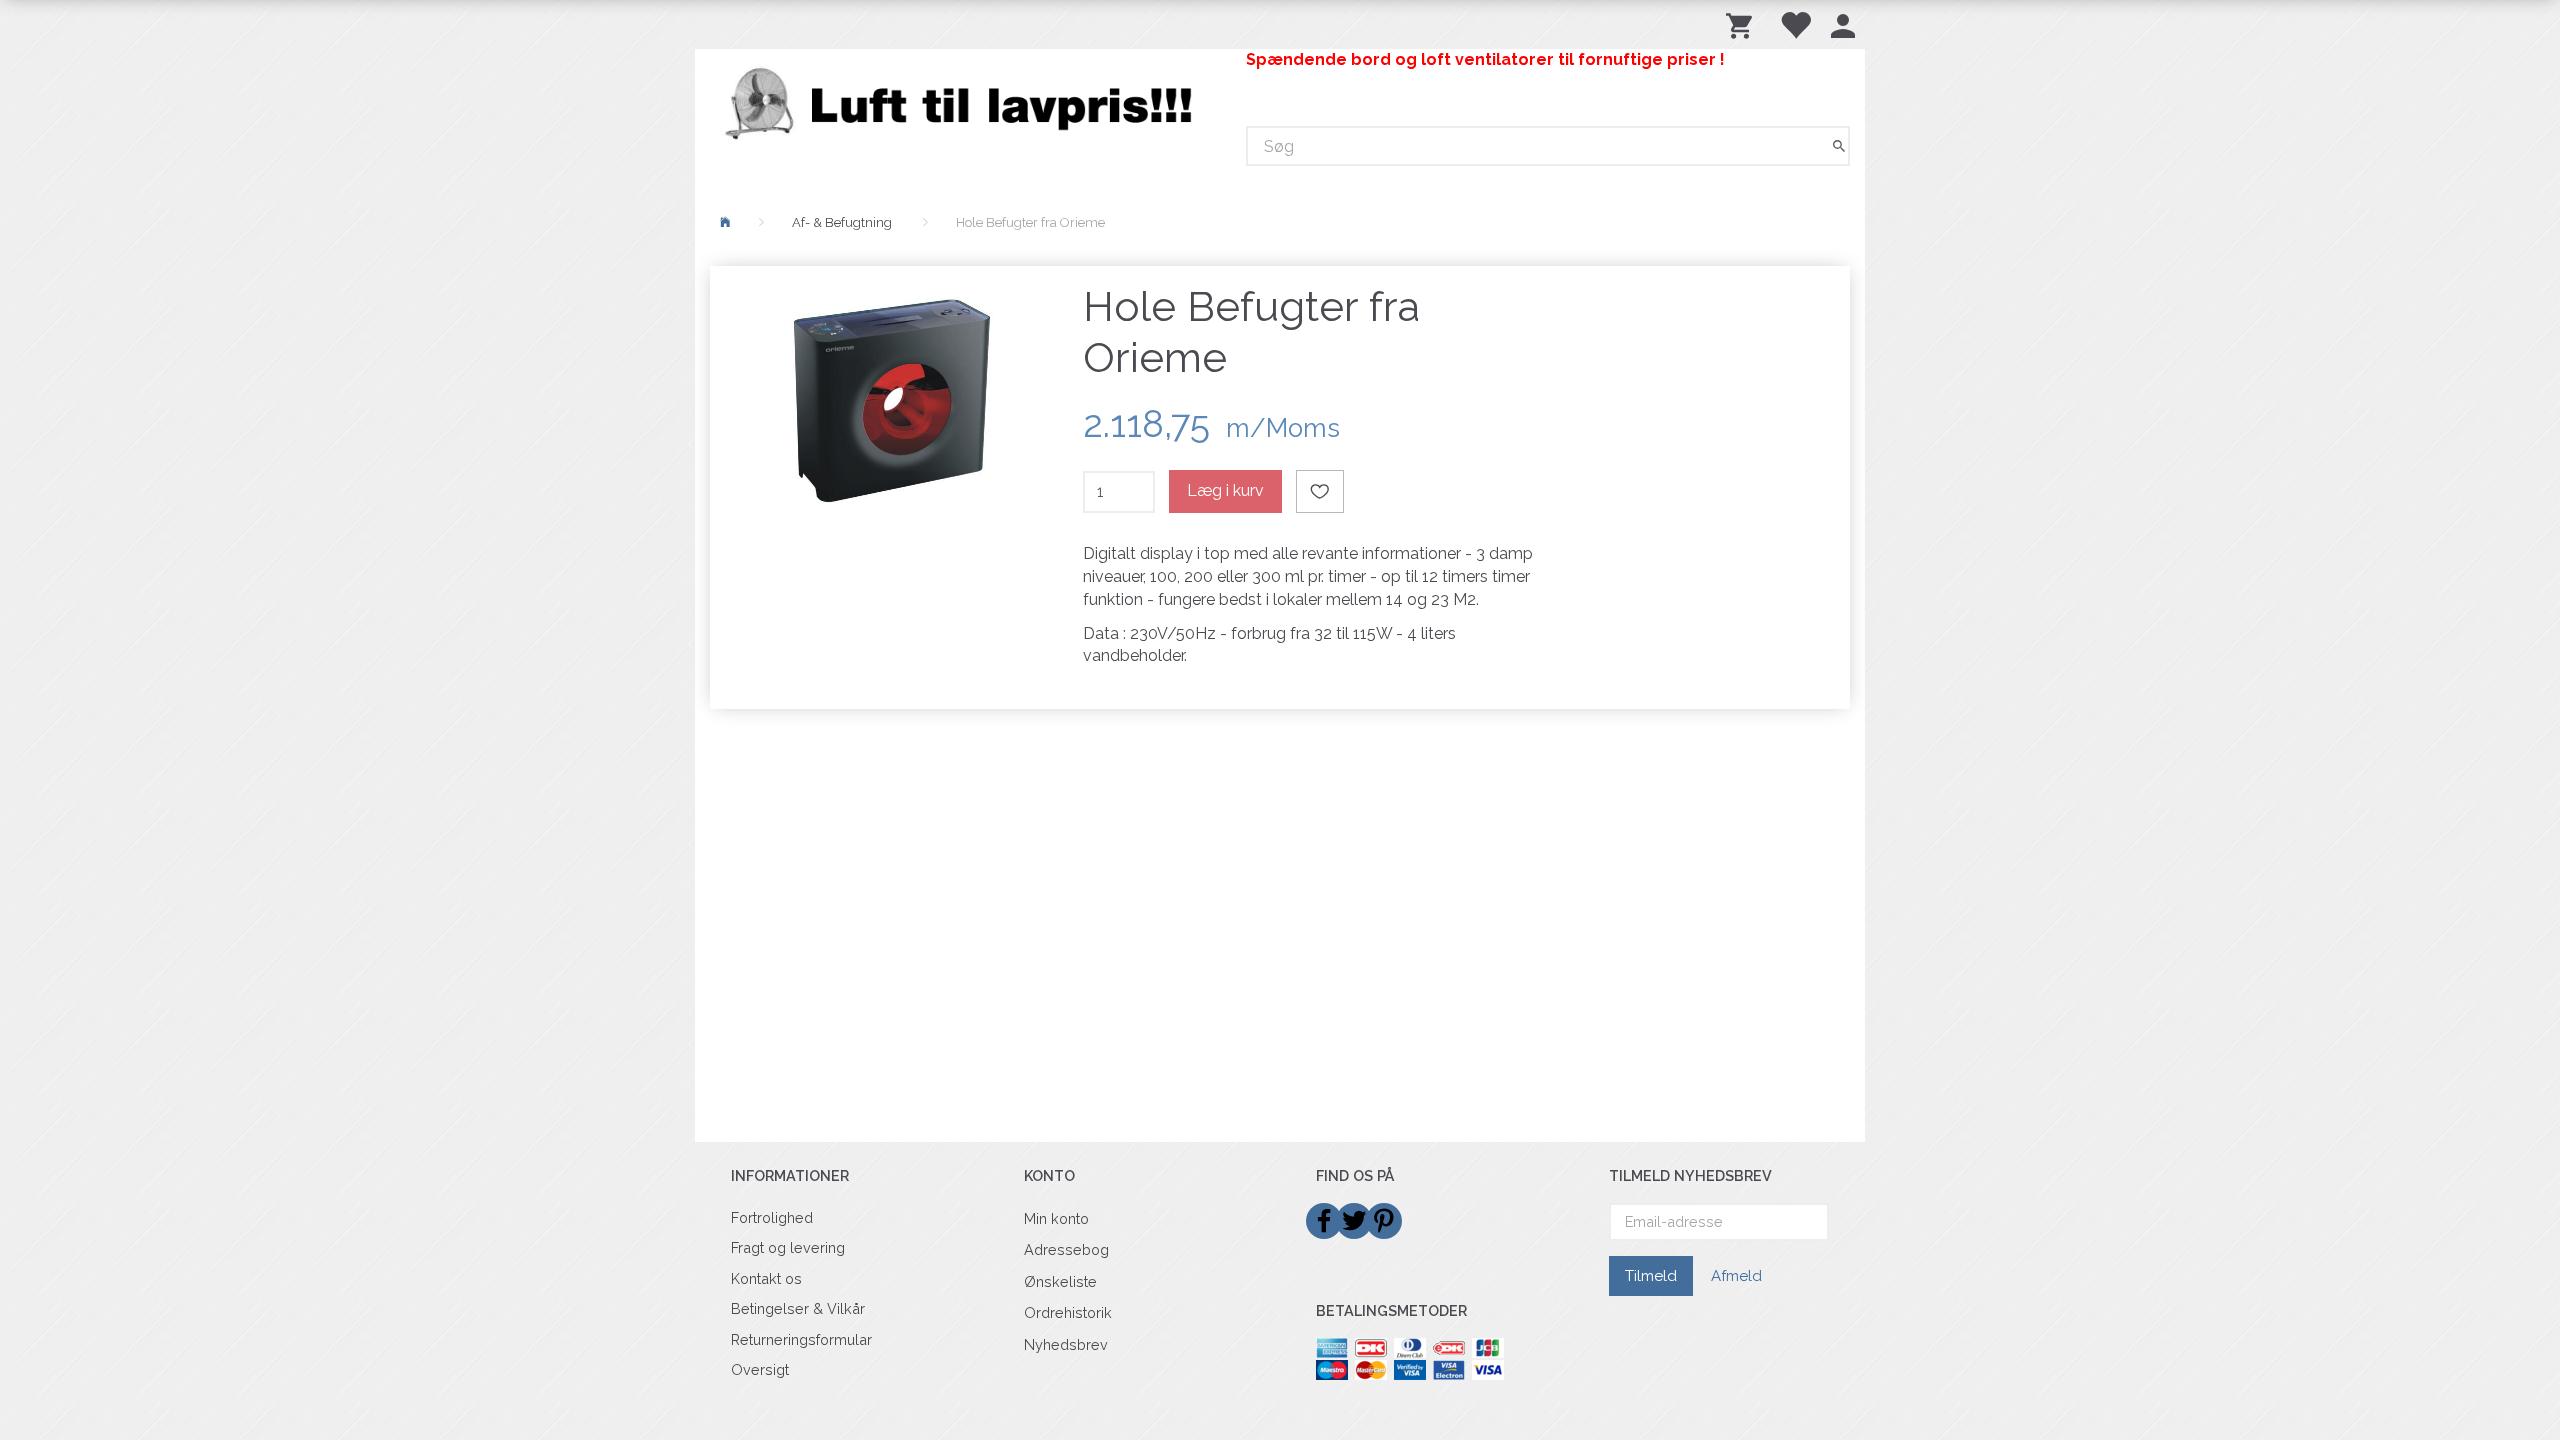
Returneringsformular (801, 1339)
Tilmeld (1651, 1276)
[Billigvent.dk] (963, 103)
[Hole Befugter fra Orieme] (891, 402)
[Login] (1843, 24)
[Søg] (1839, 146)
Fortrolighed (772, 1217)
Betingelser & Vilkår (798, 1308)
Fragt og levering (788, 1247)
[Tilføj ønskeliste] (1320, 491)
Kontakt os (766, 1278)
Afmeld (1736, 1276)
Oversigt (760, 1369)
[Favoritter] (1795, 24)
